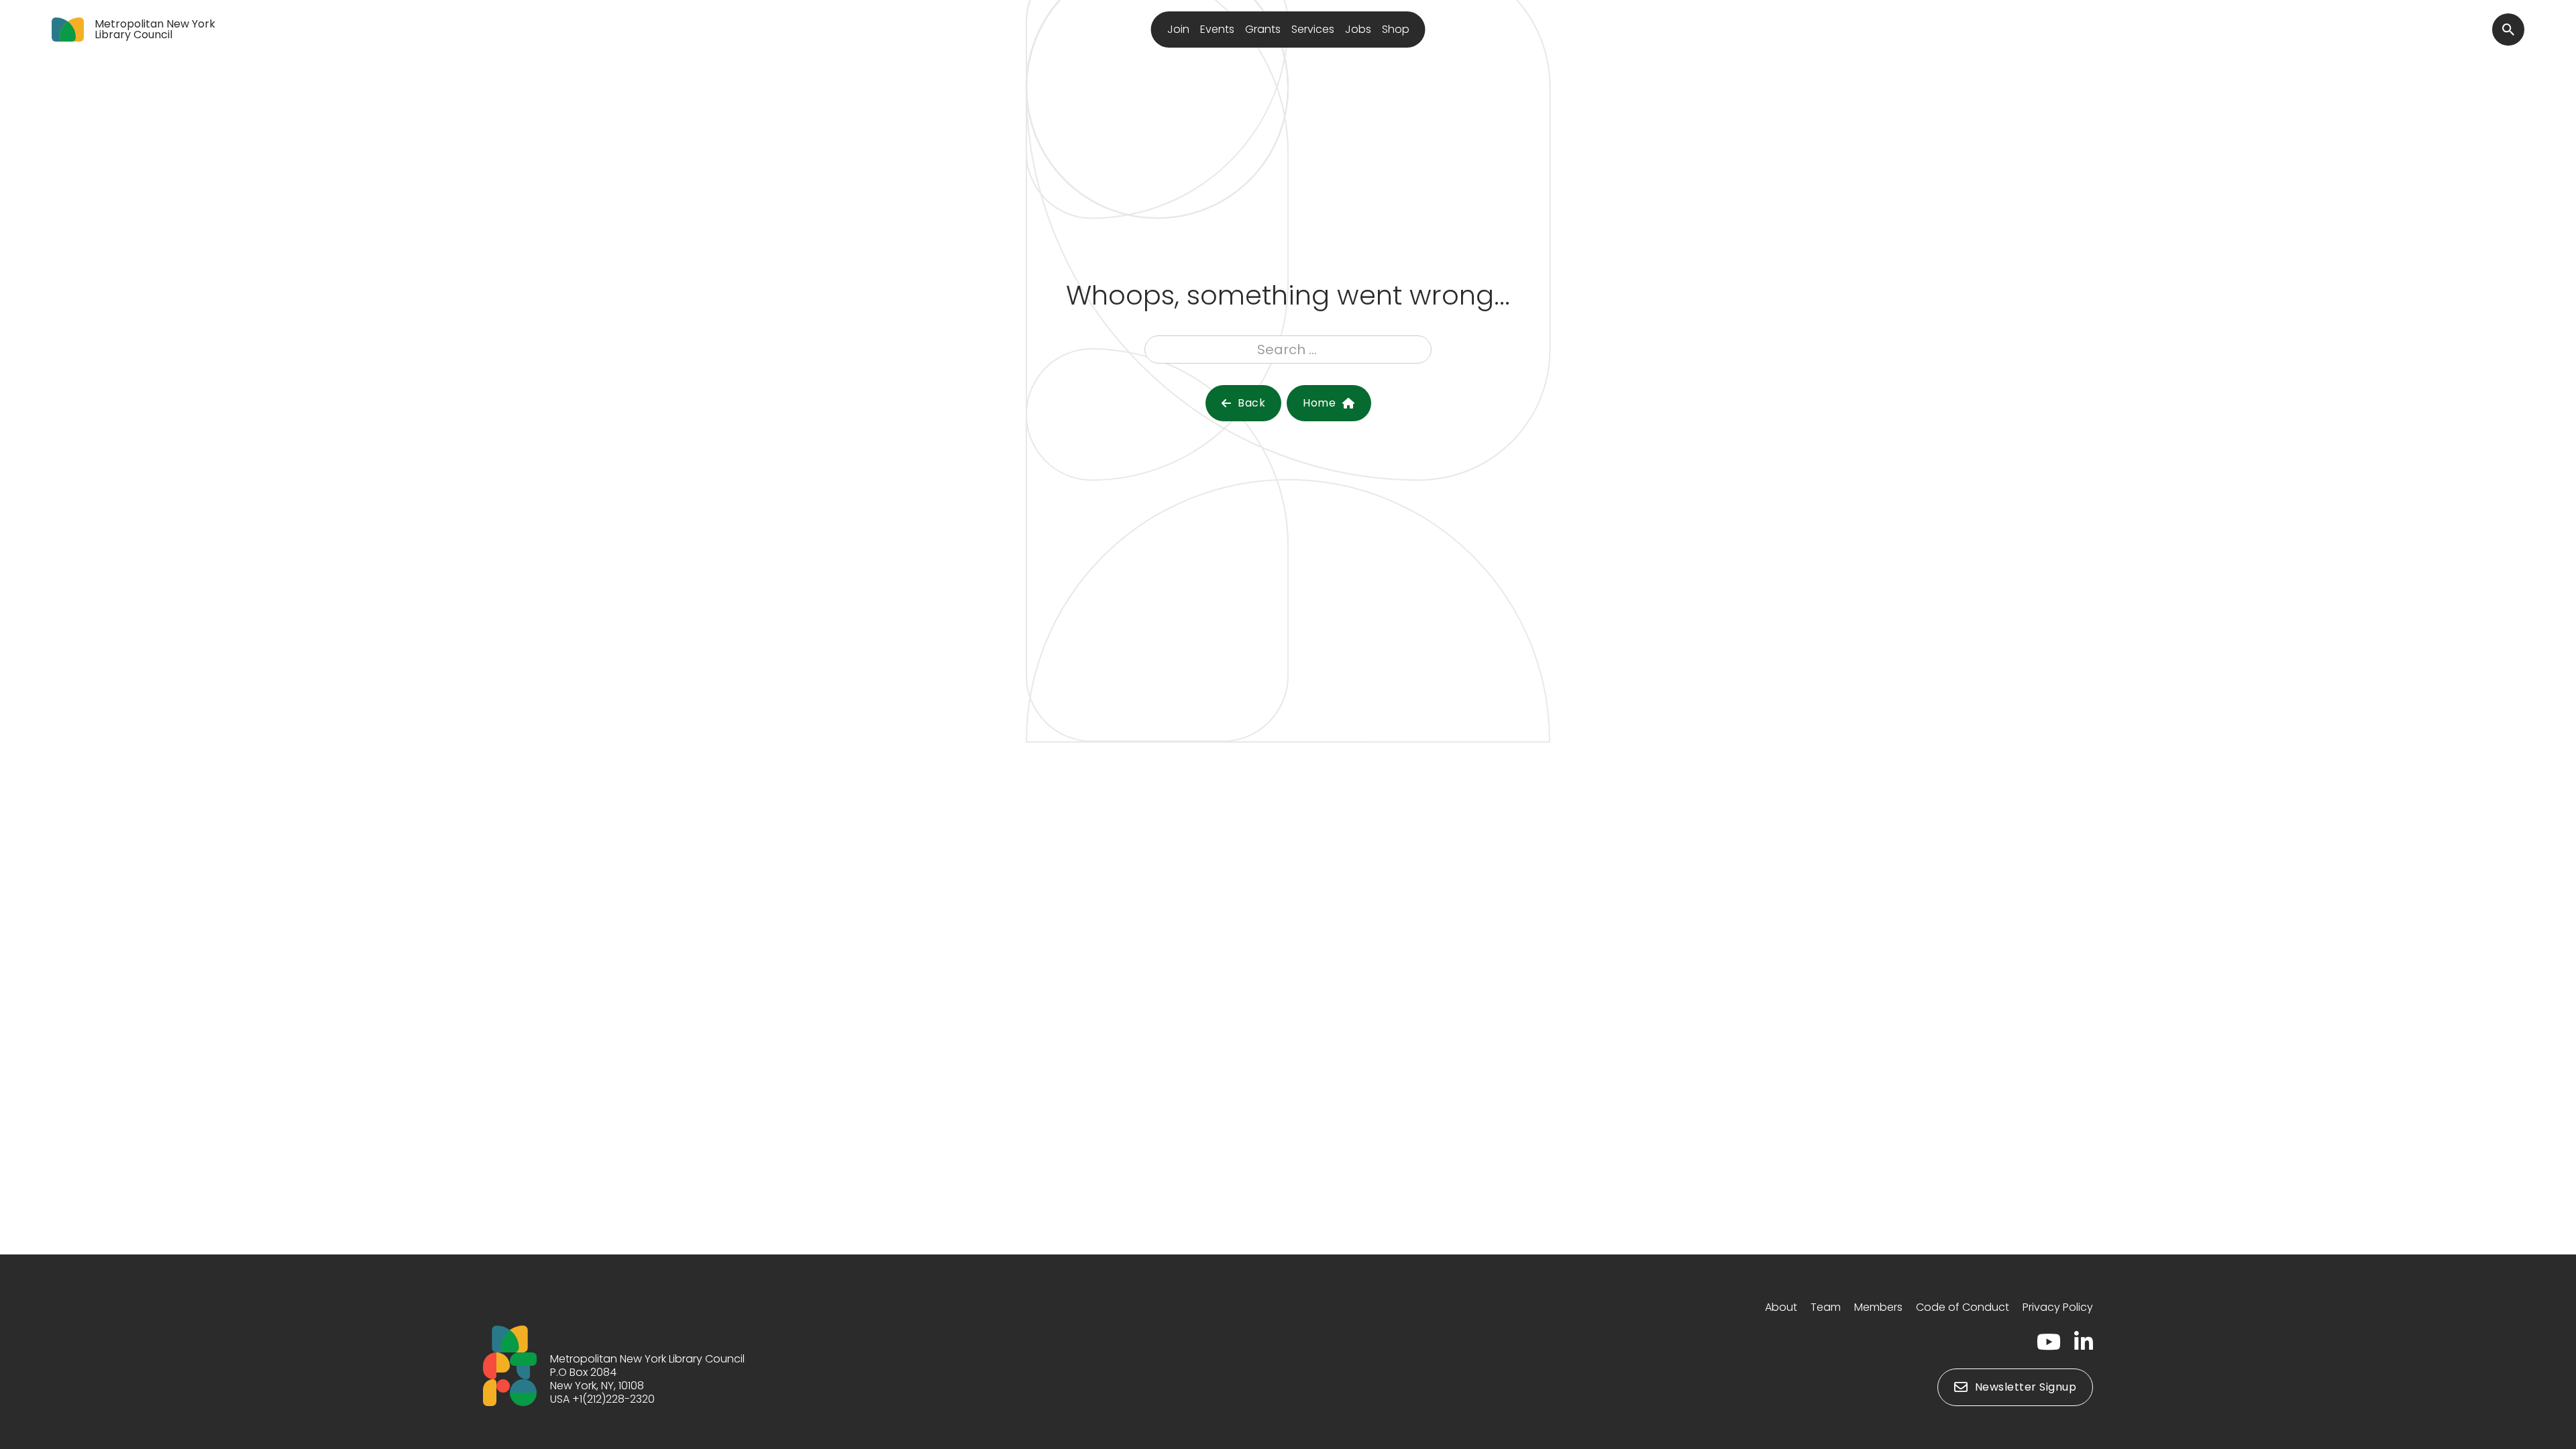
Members (1878, 1307)
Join (1178, 29)
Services (1313, 29)
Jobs (1358, 29)
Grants (1263, 29)
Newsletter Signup (2026, 1387)
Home (1319, 403)
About (1781, 1307)
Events (1217, 29)
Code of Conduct (1963, 1307)
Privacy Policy (2058, 1307)
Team (1826, 1307)
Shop (1396, 29)
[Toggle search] (2508, 30)
